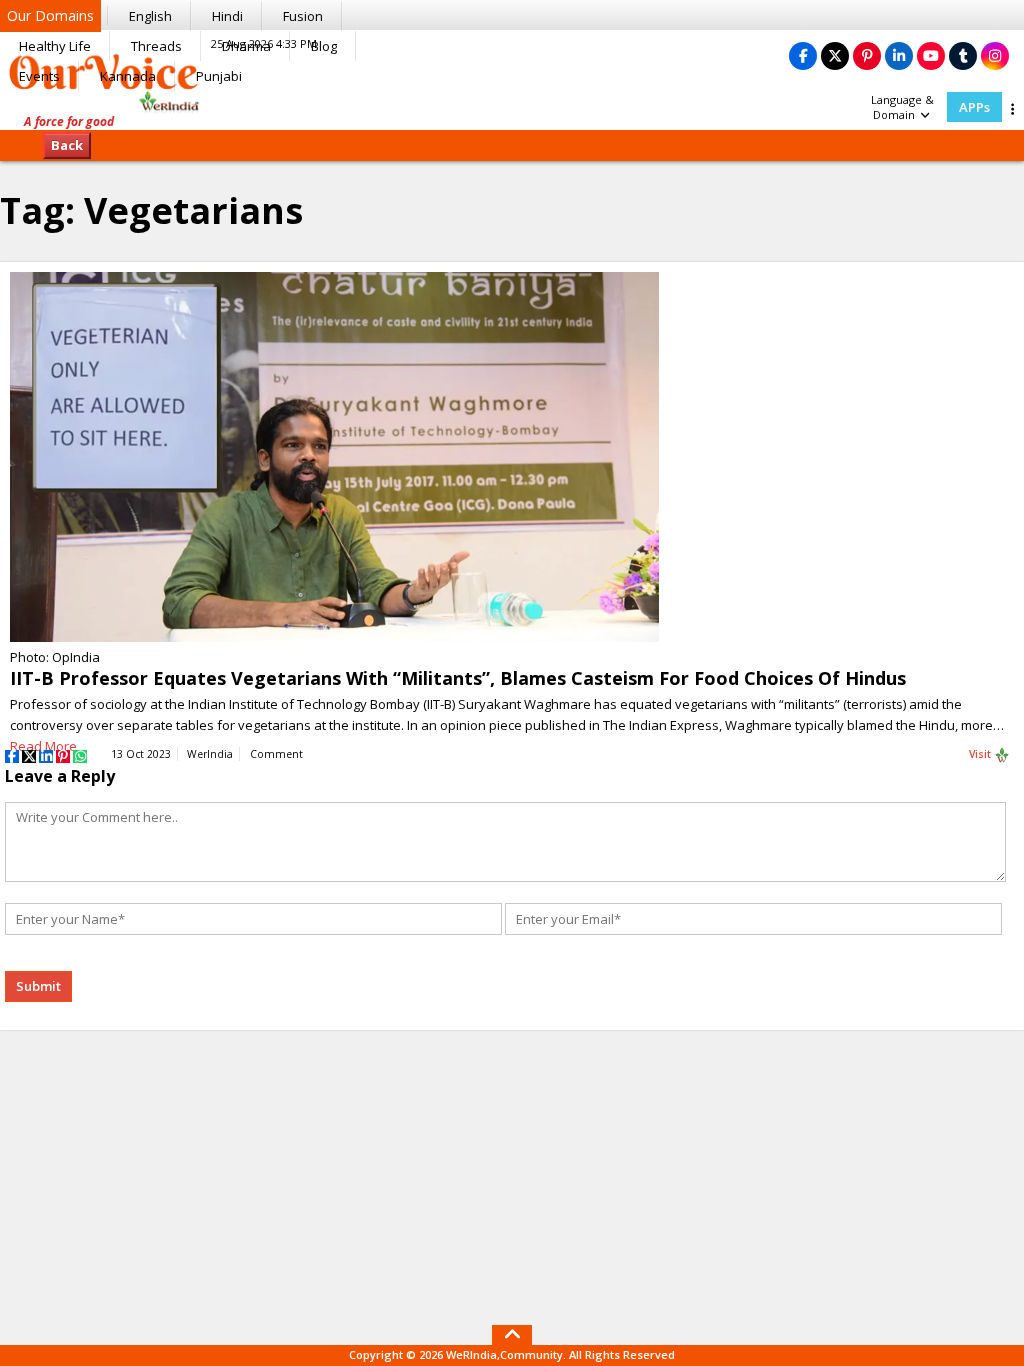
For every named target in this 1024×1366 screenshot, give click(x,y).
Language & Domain (902, 107)
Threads (156, 46)
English (150, 16)
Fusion (303, 16)
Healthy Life (55, 46)
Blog (324, 46)
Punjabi (219, 76)
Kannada (128, 76)
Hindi (227, 16)
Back (67, 145)
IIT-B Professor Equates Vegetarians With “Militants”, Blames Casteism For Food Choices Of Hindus (458, 678)
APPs (974, 107)
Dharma (246, 46)
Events (39, 76)
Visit (981, 754)
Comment (276, 754)
